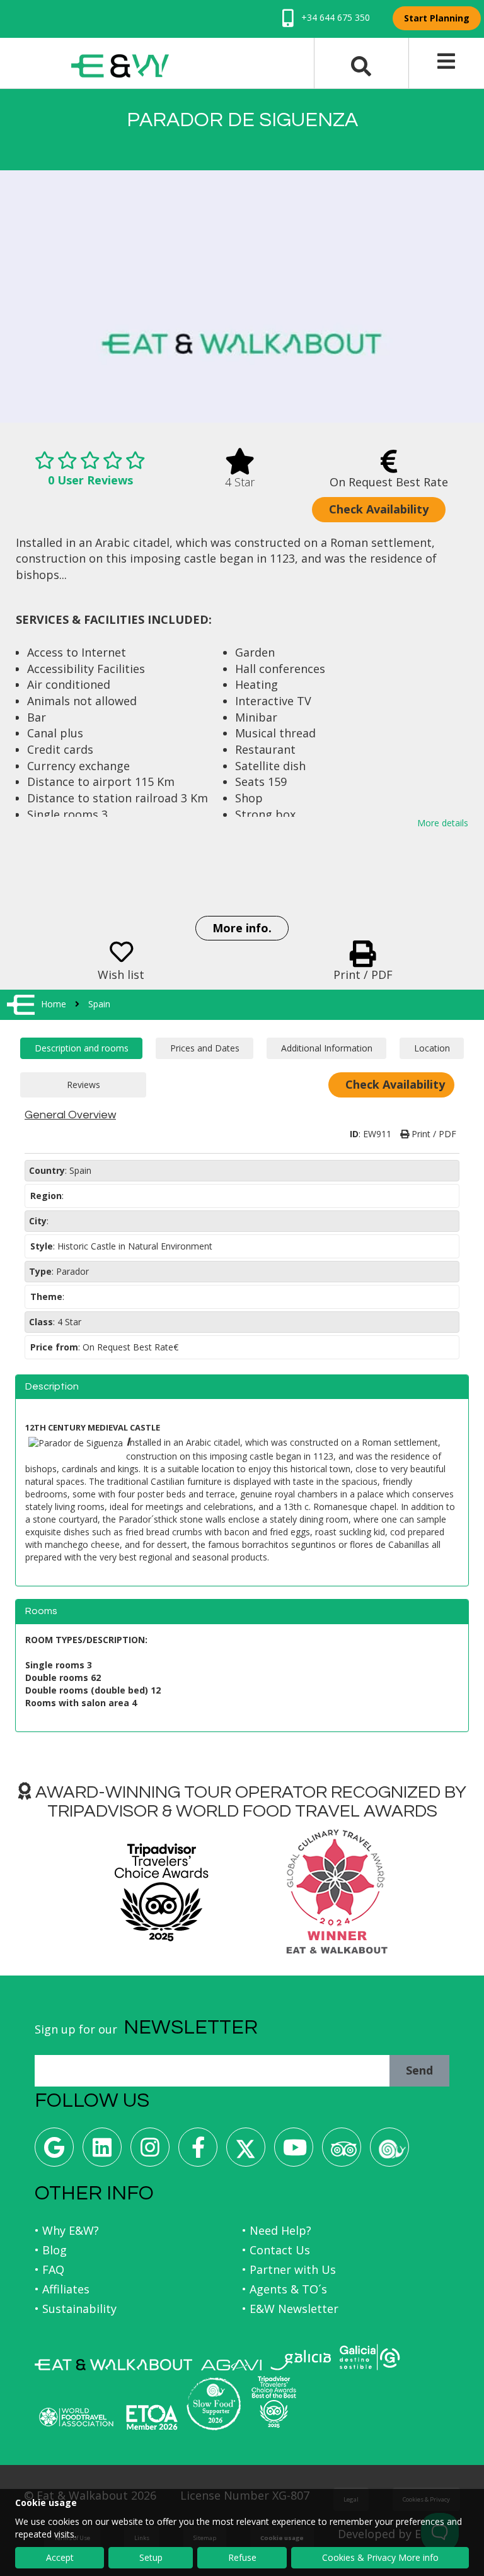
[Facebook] (198, 2152)
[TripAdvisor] (342, 2152)
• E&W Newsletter (290, 2309)
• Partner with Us (289, 2269)
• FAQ (49, 2269)
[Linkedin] (102, 2152)
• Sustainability (76, 2309)
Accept (60, 2557)
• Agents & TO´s (285, 2289)
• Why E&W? (67, 2230)
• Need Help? (277, 2230)
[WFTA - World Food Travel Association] (76, 2417)
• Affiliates (62, 2289)
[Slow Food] (389, 2152)
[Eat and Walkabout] (113, 2365)
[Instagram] (150, 2152)
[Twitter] (246, 2152)
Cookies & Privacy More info (380, 2557)
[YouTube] (294, 2152)
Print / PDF (433, 1134)
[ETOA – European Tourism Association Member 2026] (152, 2417)
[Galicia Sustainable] (370, 2357)
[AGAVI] (231, 2365)
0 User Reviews (90, 480)
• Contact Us (276, 2250)
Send (419, 2070)
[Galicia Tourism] (301, 2360)
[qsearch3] (361, 65)
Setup (151, 2557)
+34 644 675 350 (334, 17)
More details (443, 823)
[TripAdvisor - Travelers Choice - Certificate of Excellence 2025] (274, 2402)
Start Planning (437, 18)
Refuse (242, 2557)
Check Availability (379, 509)
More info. (242, 928)
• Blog (51, 2250)
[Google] (54, 2152)
